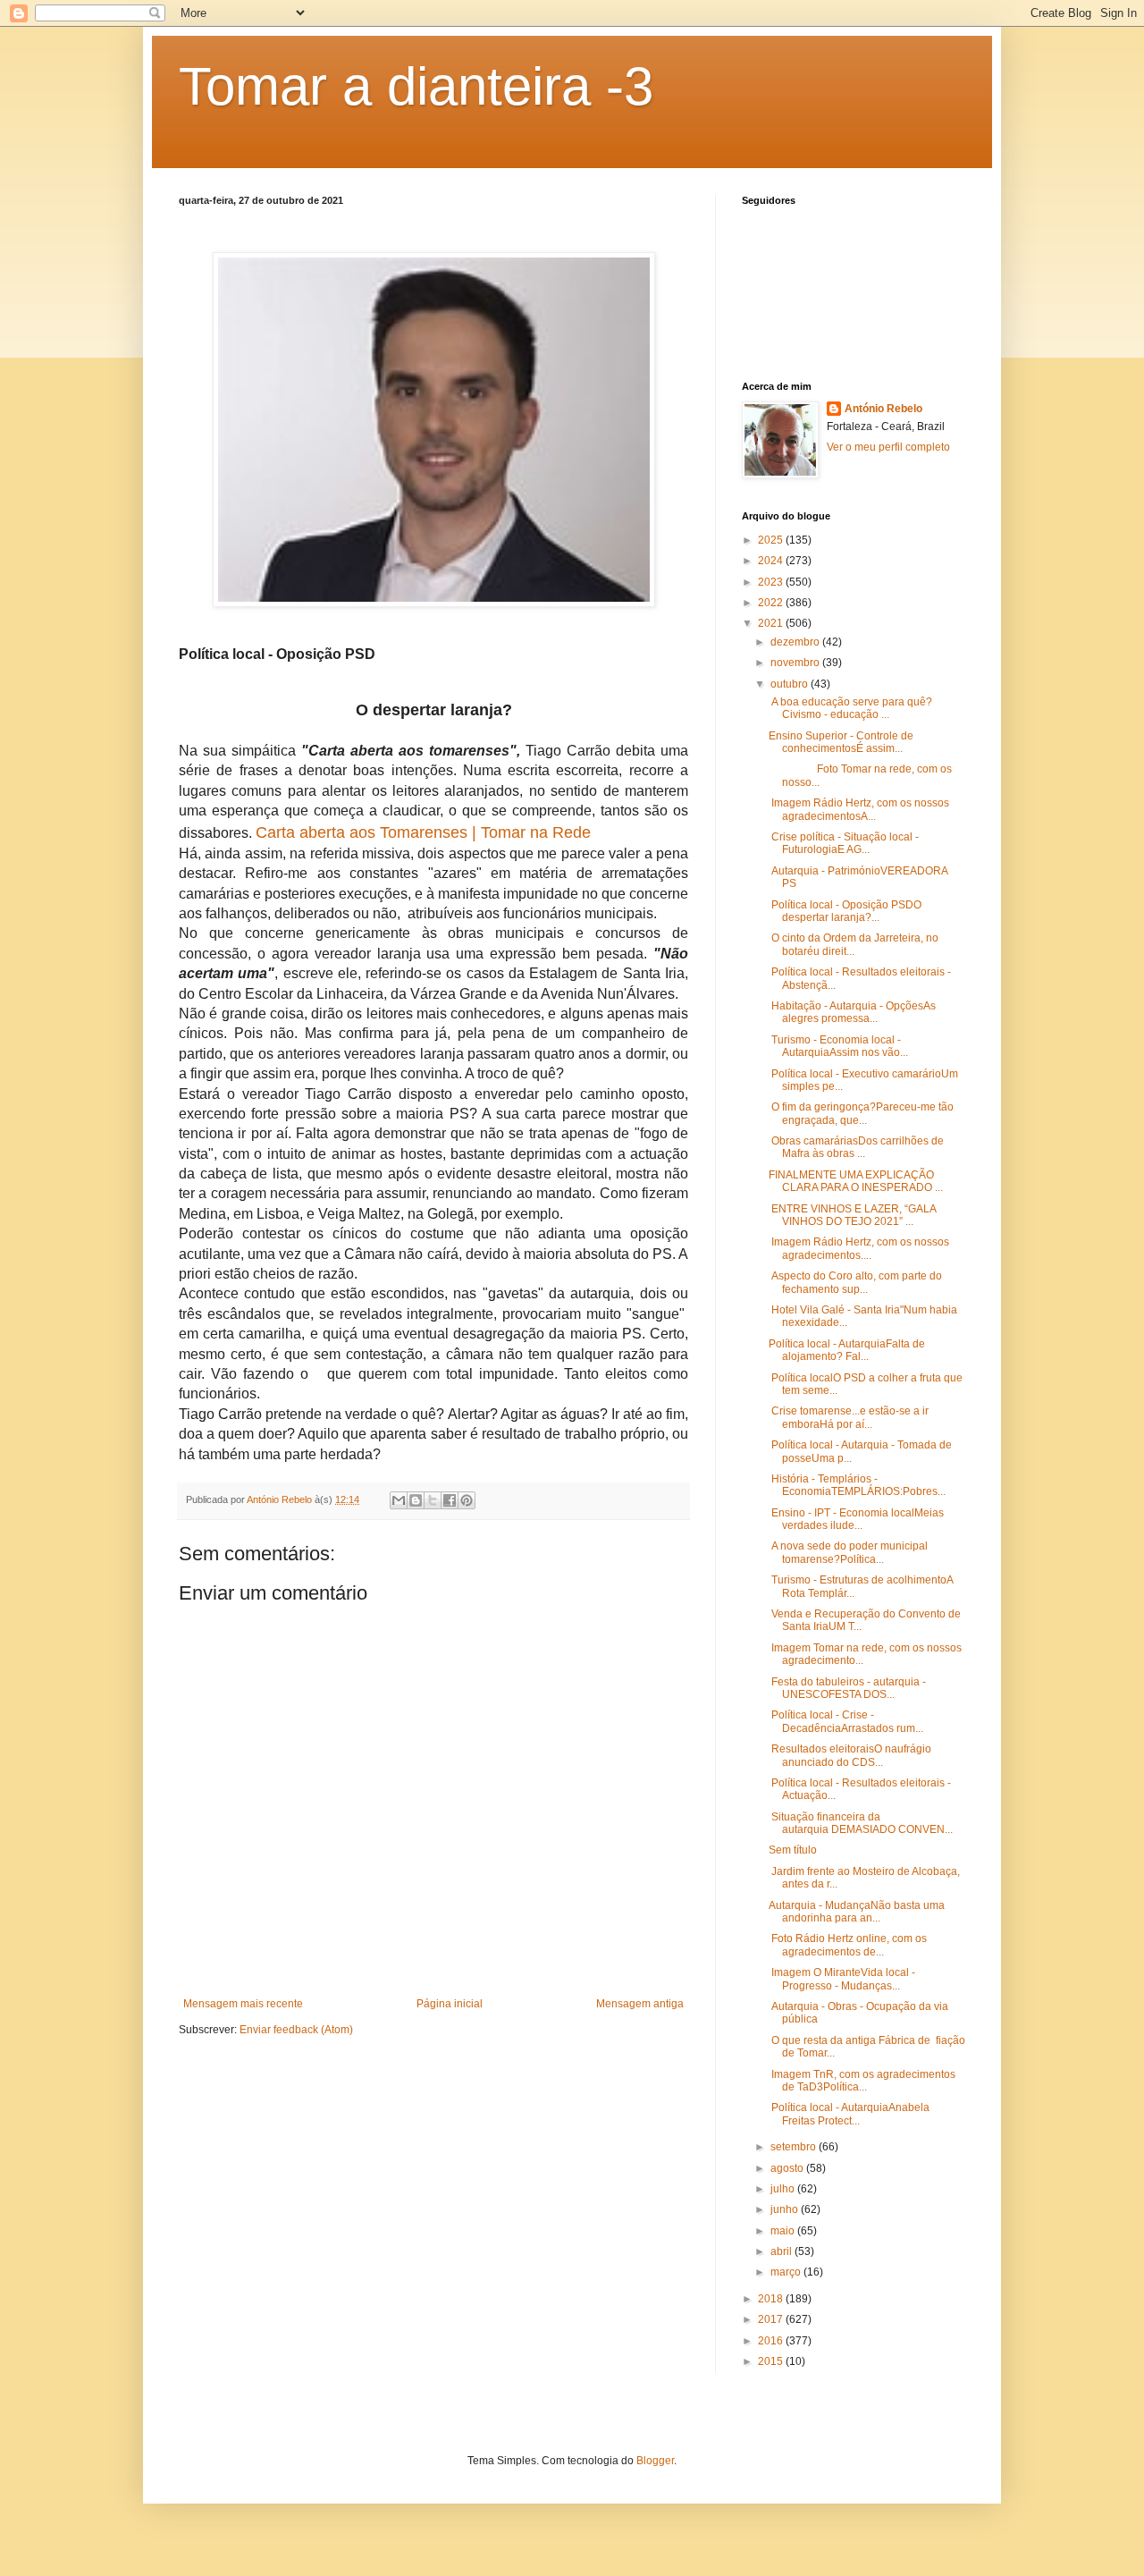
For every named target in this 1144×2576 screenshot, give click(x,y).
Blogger (655, 2461)
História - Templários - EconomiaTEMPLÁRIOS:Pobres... (857, 1485)
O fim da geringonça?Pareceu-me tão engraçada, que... (861, 1113)
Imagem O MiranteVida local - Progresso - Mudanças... (842, 1979)
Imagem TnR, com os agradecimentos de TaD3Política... (862, 2081)
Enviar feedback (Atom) (296, 2030)
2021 (772, 623)
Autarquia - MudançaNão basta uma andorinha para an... (857, 1912)
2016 (772, 2341)
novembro (796, 663)
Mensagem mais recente (243, 2004)
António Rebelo (883, 409)
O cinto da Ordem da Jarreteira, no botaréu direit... (854, 944)
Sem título (793, 1850)
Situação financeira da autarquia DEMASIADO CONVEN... (861, 1823)
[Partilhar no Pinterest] (467, 1500)
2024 (772, 561)
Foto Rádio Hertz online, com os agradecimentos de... (848, 1945)
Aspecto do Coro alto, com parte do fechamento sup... (855, 1282)
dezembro (796, 642)
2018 (772, 2299)
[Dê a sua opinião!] (416, 1500)
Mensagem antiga (640, 2004)
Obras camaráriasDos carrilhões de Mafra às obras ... (856, 1147)
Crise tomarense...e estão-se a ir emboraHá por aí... (849, 1417)
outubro (791, 684)
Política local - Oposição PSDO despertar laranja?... (845, 911)
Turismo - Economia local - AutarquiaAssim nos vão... (838, 1046)
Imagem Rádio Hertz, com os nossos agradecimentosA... (859, 809)
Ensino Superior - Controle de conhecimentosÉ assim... (841, 742)
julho (784, 2189)
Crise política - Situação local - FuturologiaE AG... (844, 843)
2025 (772, 540)
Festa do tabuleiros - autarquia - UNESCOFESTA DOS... (847, 1688)
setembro (795, 2147)
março (787, 2272)
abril (782, 2251)
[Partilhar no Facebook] (450, 1500)
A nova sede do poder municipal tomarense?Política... (848, 1552)
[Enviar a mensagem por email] (399, 1500)
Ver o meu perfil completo (888, 447)
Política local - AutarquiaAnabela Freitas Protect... (849, 2114)
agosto (788, 2168)
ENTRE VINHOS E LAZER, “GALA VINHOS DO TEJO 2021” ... (852, 1215)
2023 (772, 582)
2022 (772, 603)
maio (784, 2231)
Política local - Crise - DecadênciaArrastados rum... (846, 1721)
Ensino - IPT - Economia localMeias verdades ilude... (856, 1519)
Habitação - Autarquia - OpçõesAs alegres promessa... (852, 1012)
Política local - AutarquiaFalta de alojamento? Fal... (847, 1350)
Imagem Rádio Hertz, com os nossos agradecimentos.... (859, 1248)
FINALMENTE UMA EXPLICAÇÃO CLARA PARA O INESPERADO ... (856, 1181)
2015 (772, 2361)
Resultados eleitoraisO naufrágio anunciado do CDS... (850, 1755)
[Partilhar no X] (433, 1500)
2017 (772, 2319)
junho (786, 2209)
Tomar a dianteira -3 (416, 86)
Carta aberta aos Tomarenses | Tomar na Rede (423, 832)
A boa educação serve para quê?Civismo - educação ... (850, 708)
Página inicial (450, 2004)
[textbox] (433, 1070)
